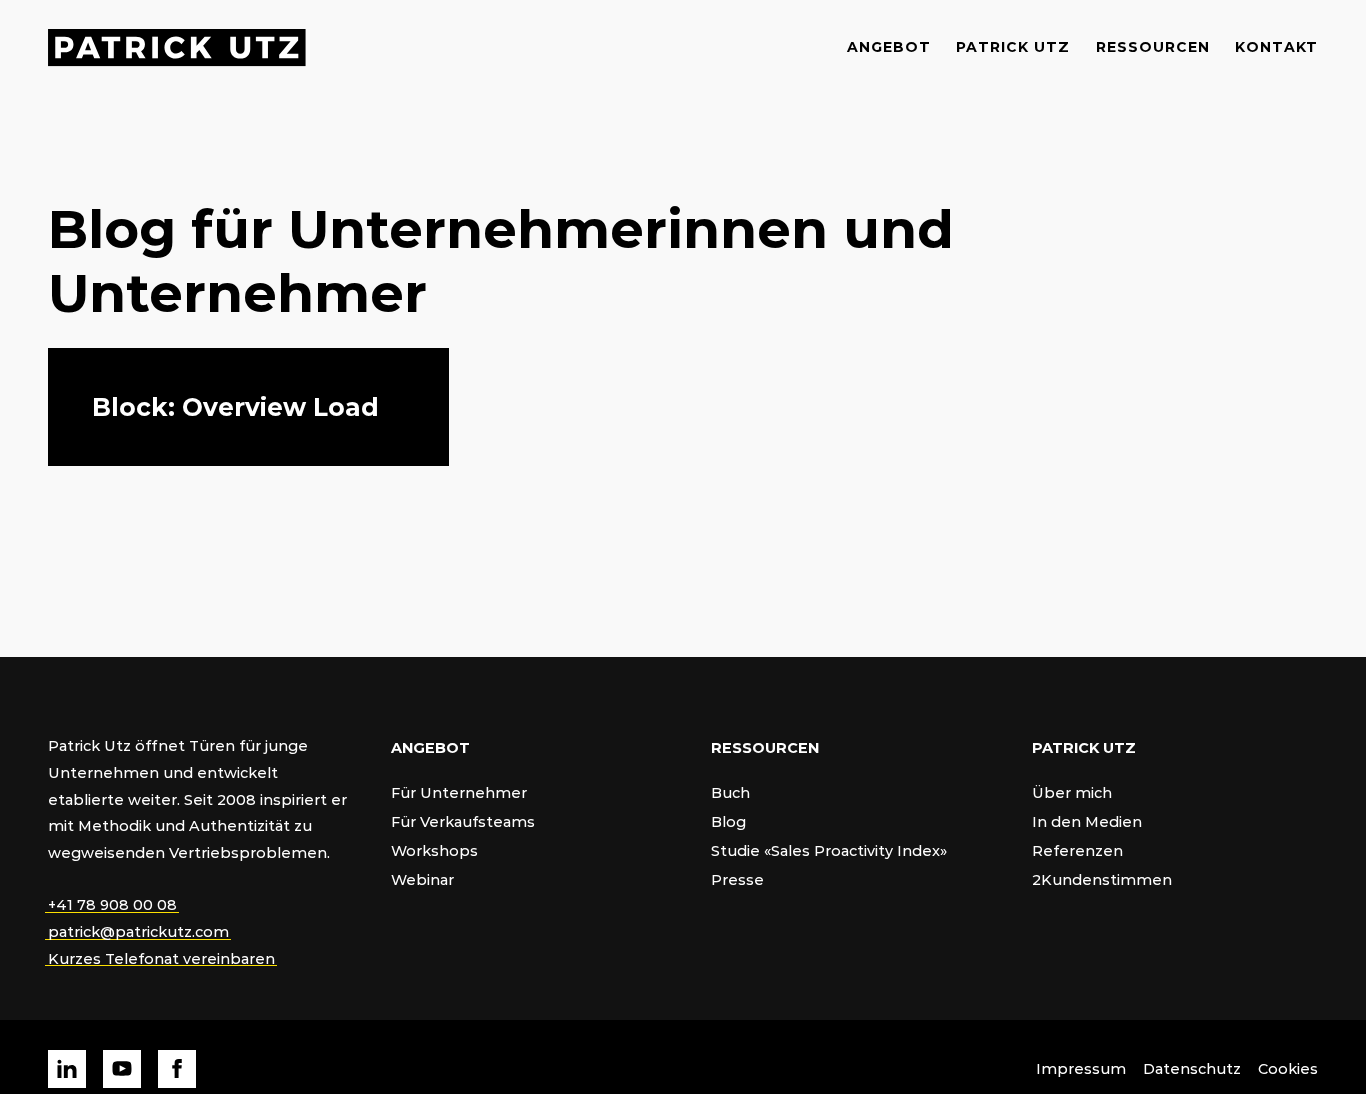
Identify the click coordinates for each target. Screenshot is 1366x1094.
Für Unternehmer (459, 792)
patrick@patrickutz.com (138, 931)
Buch (730, 792)
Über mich (1072, 792)
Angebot (889, 46)
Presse (737, 879)
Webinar (422, 879)
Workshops (434, 850)
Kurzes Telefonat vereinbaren (161, 958)
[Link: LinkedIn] (67, 1069)
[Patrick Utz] (177, 47)
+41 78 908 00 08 (112, 904)
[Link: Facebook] (177, 1069)
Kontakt (1276, 46)
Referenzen (1077, 850)
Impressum (1081, 1068)
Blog (728, 821)
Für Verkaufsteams (463, 821)
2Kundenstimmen (1102, 879)
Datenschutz (1192, 1068)
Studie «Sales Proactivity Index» (829, 850)
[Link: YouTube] (122, 1069)
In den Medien (1087, 821)
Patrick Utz (1013, 46)
